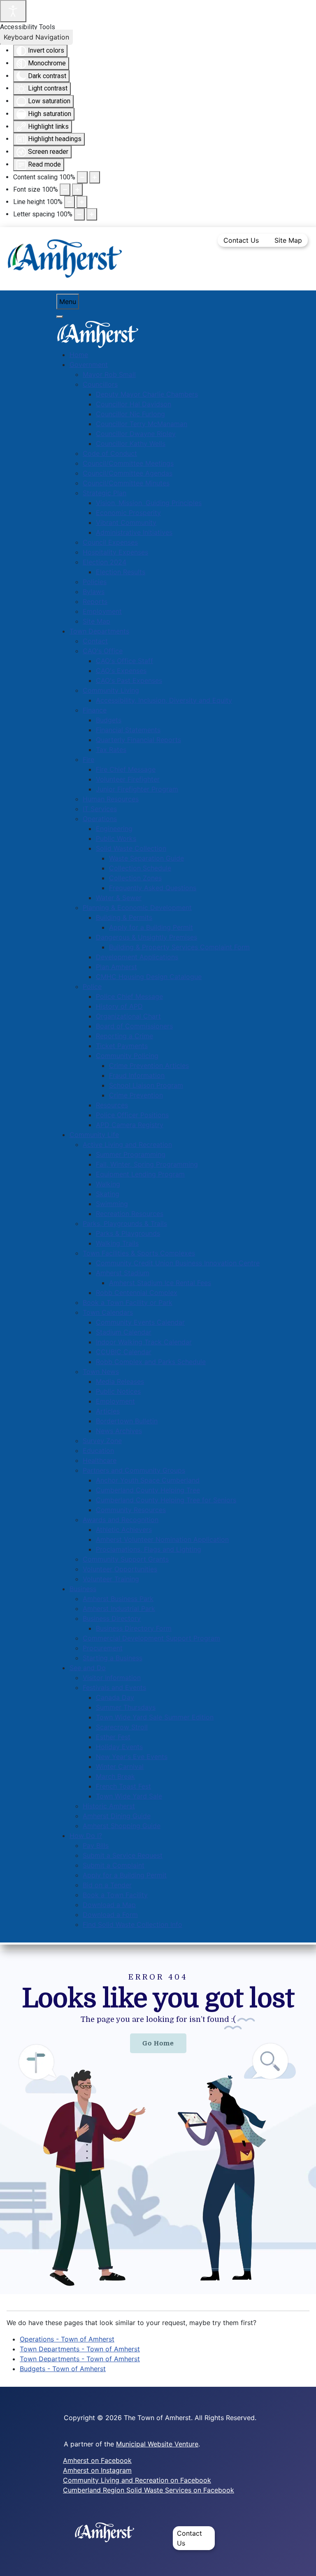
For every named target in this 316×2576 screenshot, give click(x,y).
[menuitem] (79, 355)
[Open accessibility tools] (13, 11)
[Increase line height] (82, 202)
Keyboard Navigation (36, 37)
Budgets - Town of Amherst (63, 2369)
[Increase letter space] (92, 214)
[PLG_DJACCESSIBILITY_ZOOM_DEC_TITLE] (82, 177)
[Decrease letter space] (79, 214)
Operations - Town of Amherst (67, 2339)
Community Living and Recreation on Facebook (137, 2480)
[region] (158, 2123)
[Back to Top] (302, 2561)
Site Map (288, 240)
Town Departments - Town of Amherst (80, 2349)
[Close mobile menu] (60, 317)
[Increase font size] (77, 190)
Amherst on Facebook (97, 2460)
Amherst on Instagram (97, 2470)
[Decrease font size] (65, 190)
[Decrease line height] (70, 202)
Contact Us (241, 240)
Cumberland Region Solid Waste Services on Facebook (149, 2490)
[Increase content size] (95, 177)
